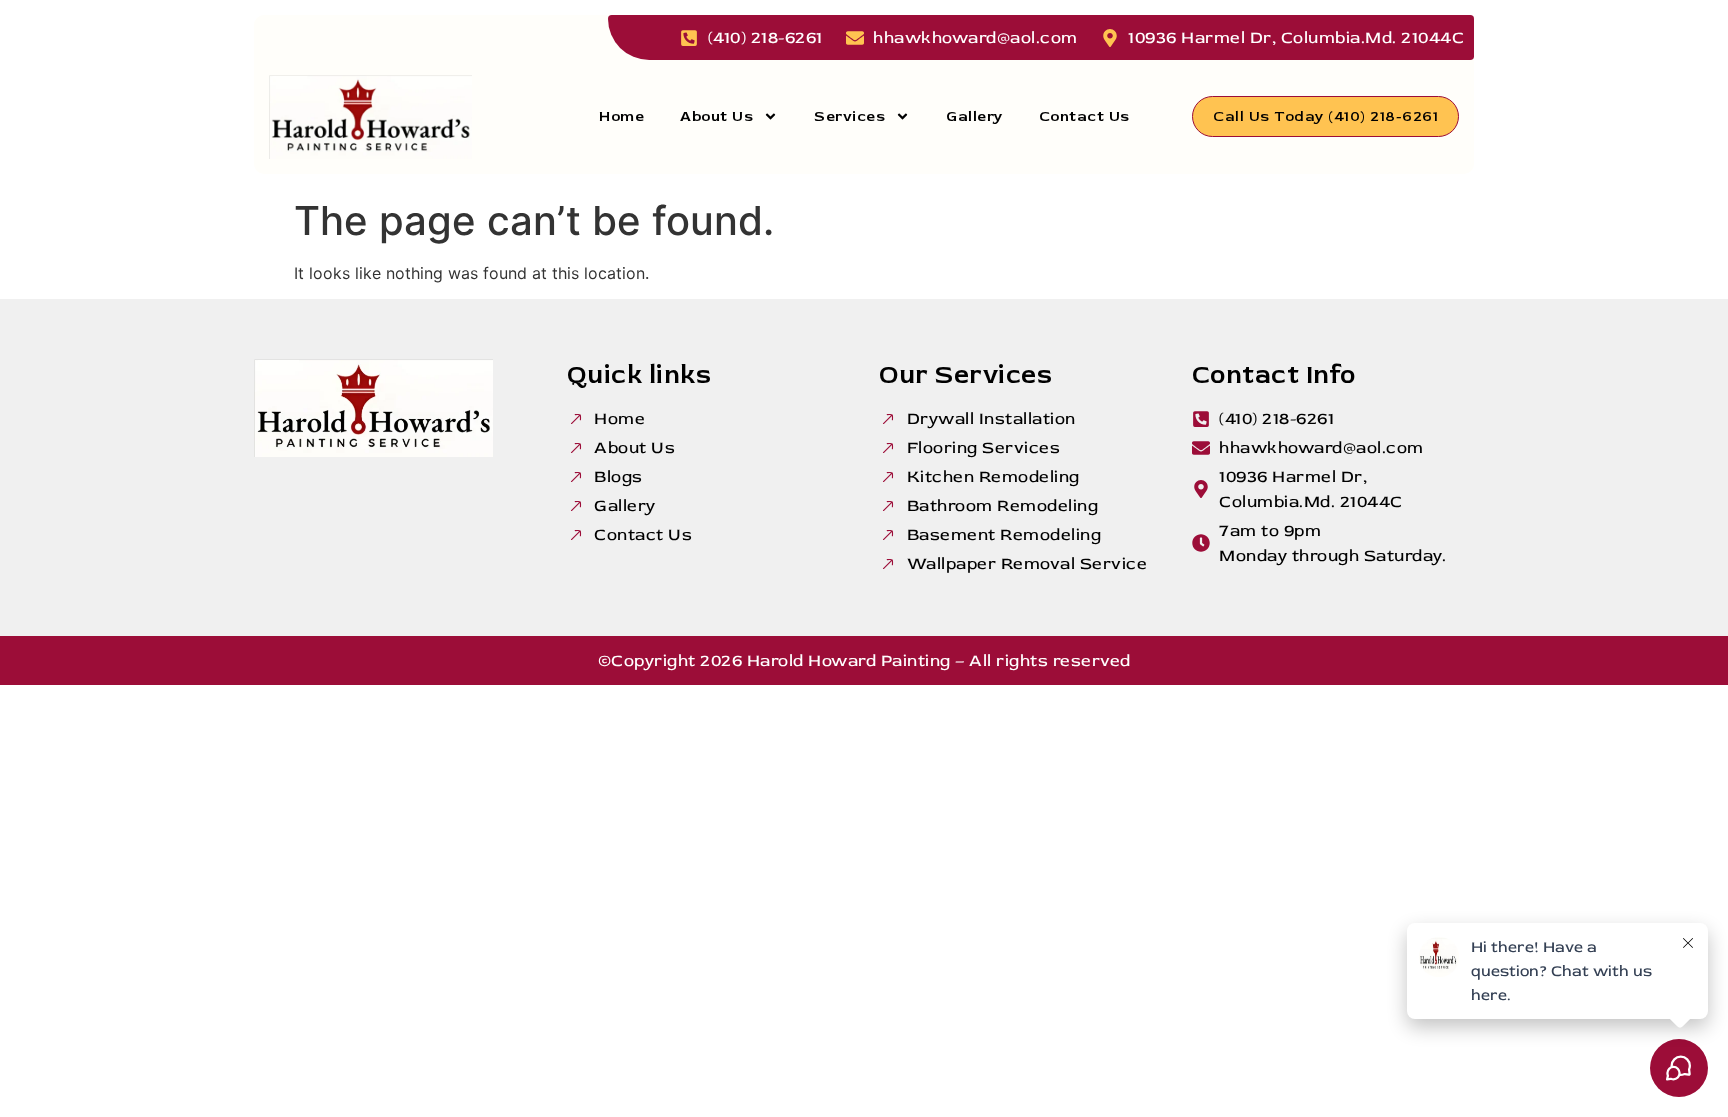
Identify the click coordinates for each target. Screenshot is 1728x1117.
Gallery (974, 116)
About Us (716, 116)
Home (621, 116)
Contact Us (1084, 116)
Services (849, 116)
